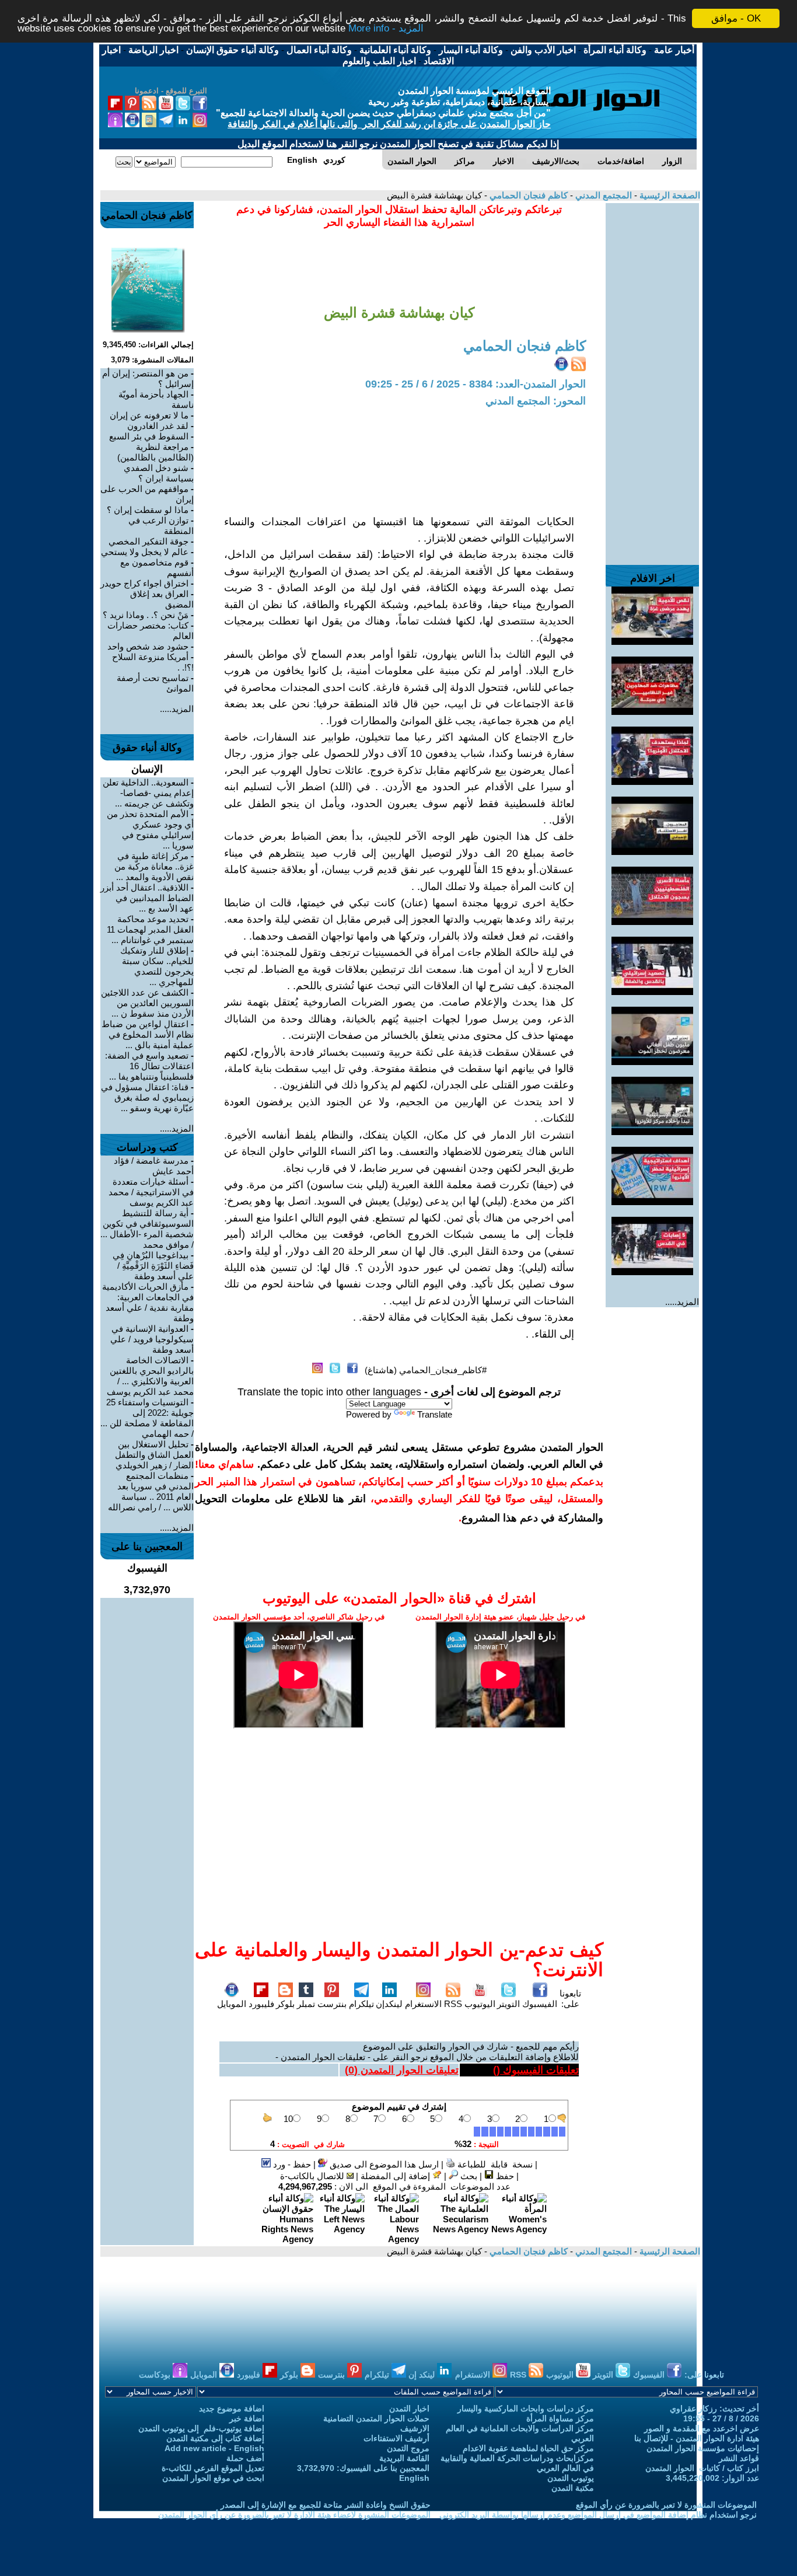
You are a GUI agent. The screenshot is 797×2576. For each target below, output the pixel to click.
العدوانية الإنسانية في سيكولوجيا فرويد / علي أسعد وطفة (152, 1339)
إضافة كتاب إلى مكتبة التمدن (215, 2438)
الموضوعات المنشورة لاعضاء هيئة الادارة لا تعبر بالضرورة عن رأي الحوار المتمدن (294, 2515)
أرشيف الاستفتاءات (396, 2438)
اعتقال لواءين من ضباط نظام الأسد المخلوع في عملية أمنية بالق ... (148, 1034)
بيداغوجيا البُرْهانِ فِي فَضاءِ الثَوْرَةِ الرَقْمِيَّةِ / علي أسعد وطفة (153, 1266)
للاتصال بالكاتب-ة (313, 2176)
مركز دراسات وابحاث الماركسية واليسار (526, 2409)
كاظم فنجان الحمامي (527, 195)
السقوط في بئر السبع (149, 436)
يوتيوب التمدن (571, 2478)
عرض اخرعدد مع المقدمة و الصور (702, 2428)
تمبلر (306, 2004)
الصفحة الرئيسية (669, 195)
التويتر (508, 2004)
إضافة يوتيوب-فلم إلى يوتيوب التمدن (201, 2428)
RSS (453, 2004)
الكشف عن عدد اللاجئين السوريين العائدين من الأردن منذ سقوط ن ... (147, 1003)
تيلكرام (361, 2004)
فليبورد (261, 2004)
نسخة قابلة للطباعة (494, 2164)
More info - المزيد (386, 29)
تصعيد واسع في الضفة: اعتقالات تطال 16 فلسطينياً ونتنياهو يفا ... (149, 1066)
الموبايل (232, 2004)
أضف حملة (245, 2458)
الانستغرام (423, 2004)
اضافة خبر (247, 2418)
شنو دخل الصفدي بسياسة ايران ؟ (159, 473)
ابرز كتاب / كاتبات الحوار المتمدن (702, 2468)
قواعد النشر (739, 2458)
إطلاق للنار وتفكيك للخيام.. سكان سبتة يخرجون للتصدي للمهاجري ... (157, 966)
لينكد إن (423, 2375)
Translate (435, 1414)
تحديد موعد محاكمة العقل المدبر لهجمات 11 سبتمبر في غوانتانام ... (150, 929)
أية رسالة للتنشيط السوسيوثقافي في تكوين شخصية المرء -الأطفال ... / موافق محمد (147, 1229)
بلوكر (285, 2004)
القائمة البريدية (404, 2458)
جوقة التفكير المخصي (148, 541)
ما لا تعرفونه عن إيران (149, 415)
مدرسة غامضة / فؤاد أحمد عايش (154, 1166)
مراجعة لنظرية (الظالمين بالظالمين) (155, 452)
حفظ (504, 2176)
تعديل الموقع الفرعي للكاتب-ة (213, 2468)
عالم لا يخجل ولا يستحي (145, 552)
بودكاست (156, 2375)
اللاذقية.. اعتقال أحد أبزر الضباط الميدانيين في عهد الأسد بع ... (147, 898)
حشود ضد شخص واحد (148, 646)
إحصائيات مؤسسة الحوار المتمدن (703, 2448)
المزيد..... (682, 1302)
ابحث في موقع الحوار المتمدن (213, 2478)
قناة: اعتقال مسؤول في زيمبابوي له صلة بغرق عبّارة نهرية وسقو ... (147, 1097)
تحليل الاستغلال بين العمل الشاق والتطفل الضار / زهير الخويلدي (154, 1455)
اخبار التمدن (409, 2409)
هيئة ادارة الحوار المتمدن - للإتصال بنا (697, 2438)
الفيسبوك (540, 2004)
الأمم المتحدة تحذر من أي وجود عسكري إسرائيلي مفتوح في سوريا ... (150, 830)
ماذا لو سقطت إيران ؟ (148, 510)
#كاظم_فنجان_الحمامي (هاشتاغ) (426, 1370)
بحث (468, 2176)
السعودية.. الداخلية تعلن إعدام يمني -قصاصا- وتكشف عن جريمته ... (148, 793)
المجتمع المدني (602, 195)
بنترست (332, 2004)
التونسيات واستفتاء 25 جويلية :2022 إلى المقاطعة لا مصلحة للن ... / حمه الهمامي (147, 1418)
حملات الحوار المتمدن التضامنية (376, 2418)
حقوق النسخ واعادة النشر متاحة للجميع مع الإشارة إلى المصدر (326, 2505)
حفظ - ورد (291, 2164)
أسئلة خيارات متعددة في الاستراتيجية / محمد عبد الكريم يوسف (151, 1192)
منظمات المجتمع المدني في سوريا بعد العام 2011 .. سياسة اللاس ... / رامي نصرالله (151, 1491)
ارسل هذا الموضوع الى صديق (383, 2164)
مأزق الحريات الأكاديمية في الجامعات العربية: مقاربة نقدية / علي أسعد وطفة (148, 1302)
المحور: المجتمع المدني (536, 401)
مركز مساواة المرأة (560, 2418)
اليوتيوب (480, 2004)
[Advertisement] (652, 378)
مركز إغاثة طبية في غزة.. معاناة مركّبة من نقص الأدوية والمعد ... (154, 866)
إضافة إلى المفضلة (396, 2176)
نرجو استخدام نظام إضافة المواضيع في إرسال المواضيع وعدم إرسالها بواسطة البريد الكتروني (598, 2515)
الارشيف (415, 2428)
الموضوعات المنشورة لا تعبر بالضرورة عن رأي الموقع (666, 2505)
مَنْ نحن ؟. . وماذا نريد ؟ (146, 615)
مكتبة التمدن (573, 2488)
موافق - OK (736, 18)
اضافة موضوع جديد (232, 2409)
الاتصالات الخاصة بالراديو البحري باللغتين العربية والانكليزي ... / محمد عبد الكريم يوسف (150, 1376)
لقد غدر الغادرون (158, 426)
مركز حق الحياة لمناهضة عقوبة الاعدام (528, 2448)
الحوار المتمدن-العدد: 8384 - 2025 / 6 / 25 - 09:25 (476, 384)
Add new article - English (214, 2448)
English (414, 2478)
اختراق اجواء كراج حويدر (144, 583)
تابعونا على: (570, 1999)
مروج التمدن (408, 2448)
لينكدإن (389, 2004)
